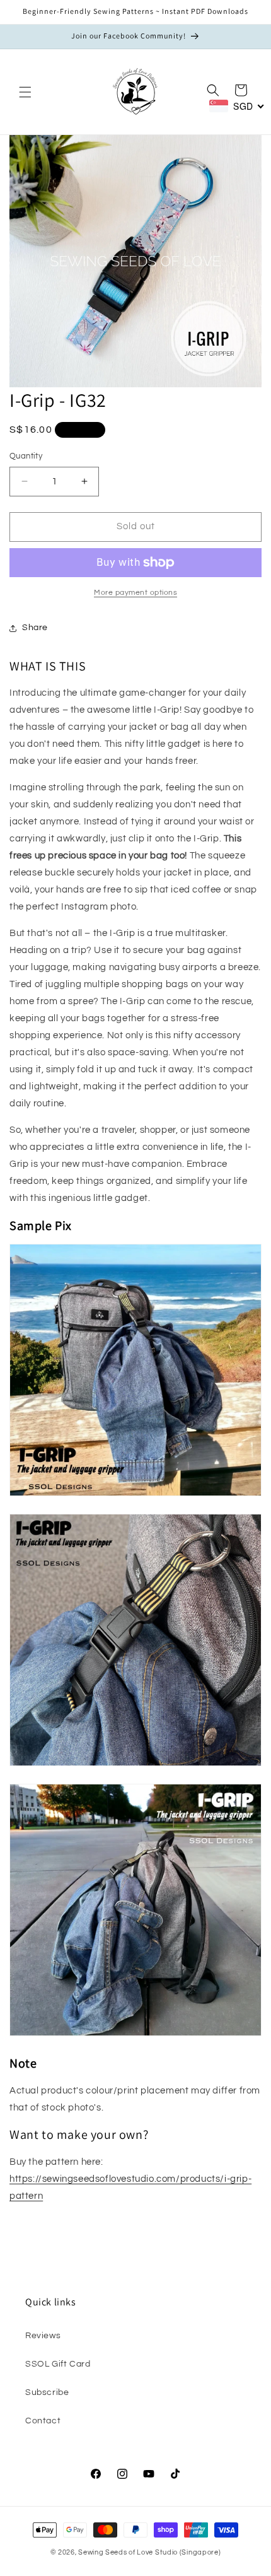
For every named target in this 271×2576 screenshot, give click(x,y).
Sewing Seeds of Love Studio (128, 2552)
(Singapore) (200, 2552)
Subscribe (47, 2392)
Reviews (43, 2336)
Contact (43, 2421)
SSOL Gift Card (58, 2364)
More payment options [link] (135, 593)
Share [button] (35, 628)
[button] (25, 92)
